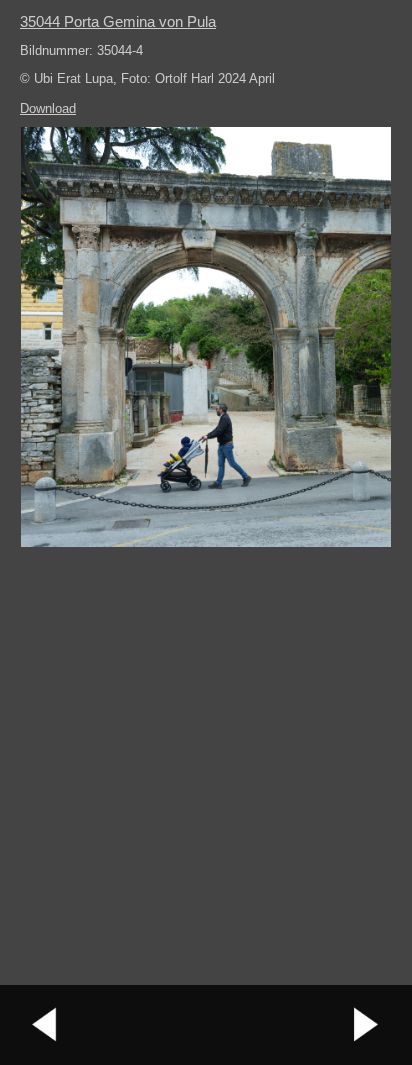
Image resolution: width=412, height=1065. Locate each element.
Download (48, 108)
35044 (118, 21)
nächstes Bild (367, 1025)
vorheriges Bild (45, 1025)
